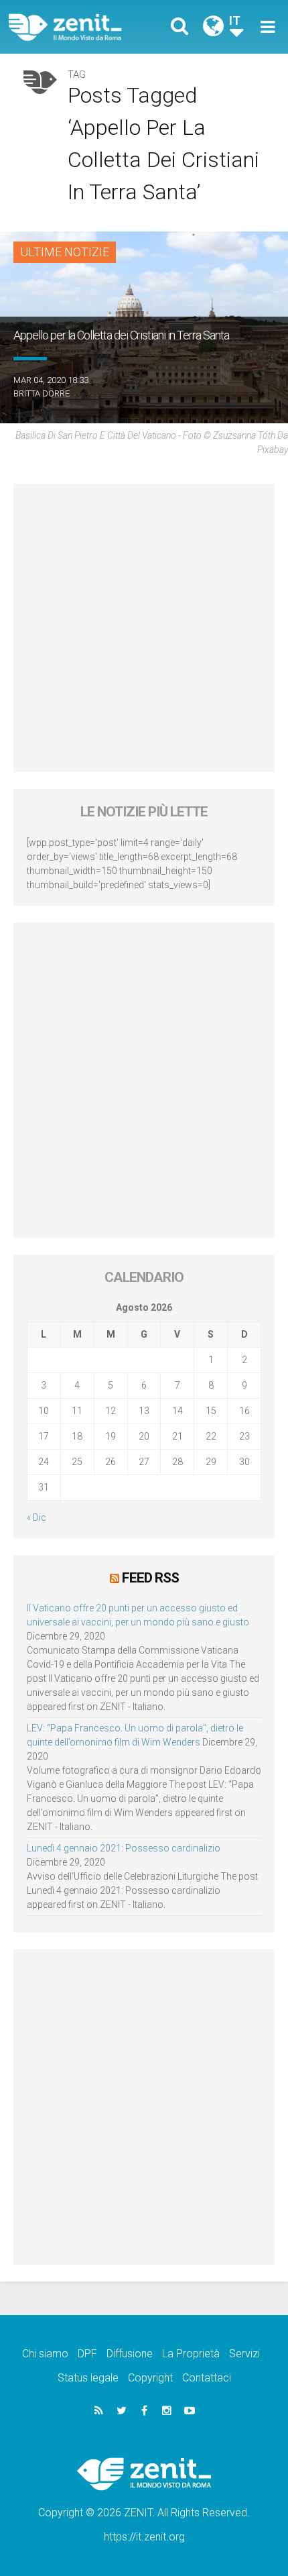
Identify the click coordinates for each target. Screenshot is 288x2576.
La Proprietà (191, 2354)
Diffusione (130, 2354)
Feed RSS (150, 1578)
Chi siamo (45, 2354)
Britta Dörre (42, 393)
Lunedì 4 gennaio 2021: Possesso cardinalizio (124, 1848)
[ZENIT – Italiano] (81, 27)
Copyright (150, 2378)
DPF (87, 2354)
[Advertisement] (144, 628)
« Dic (37, 1517)
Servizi (244, 2354)
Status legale (88, 2378)
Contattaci (207, 2378)
